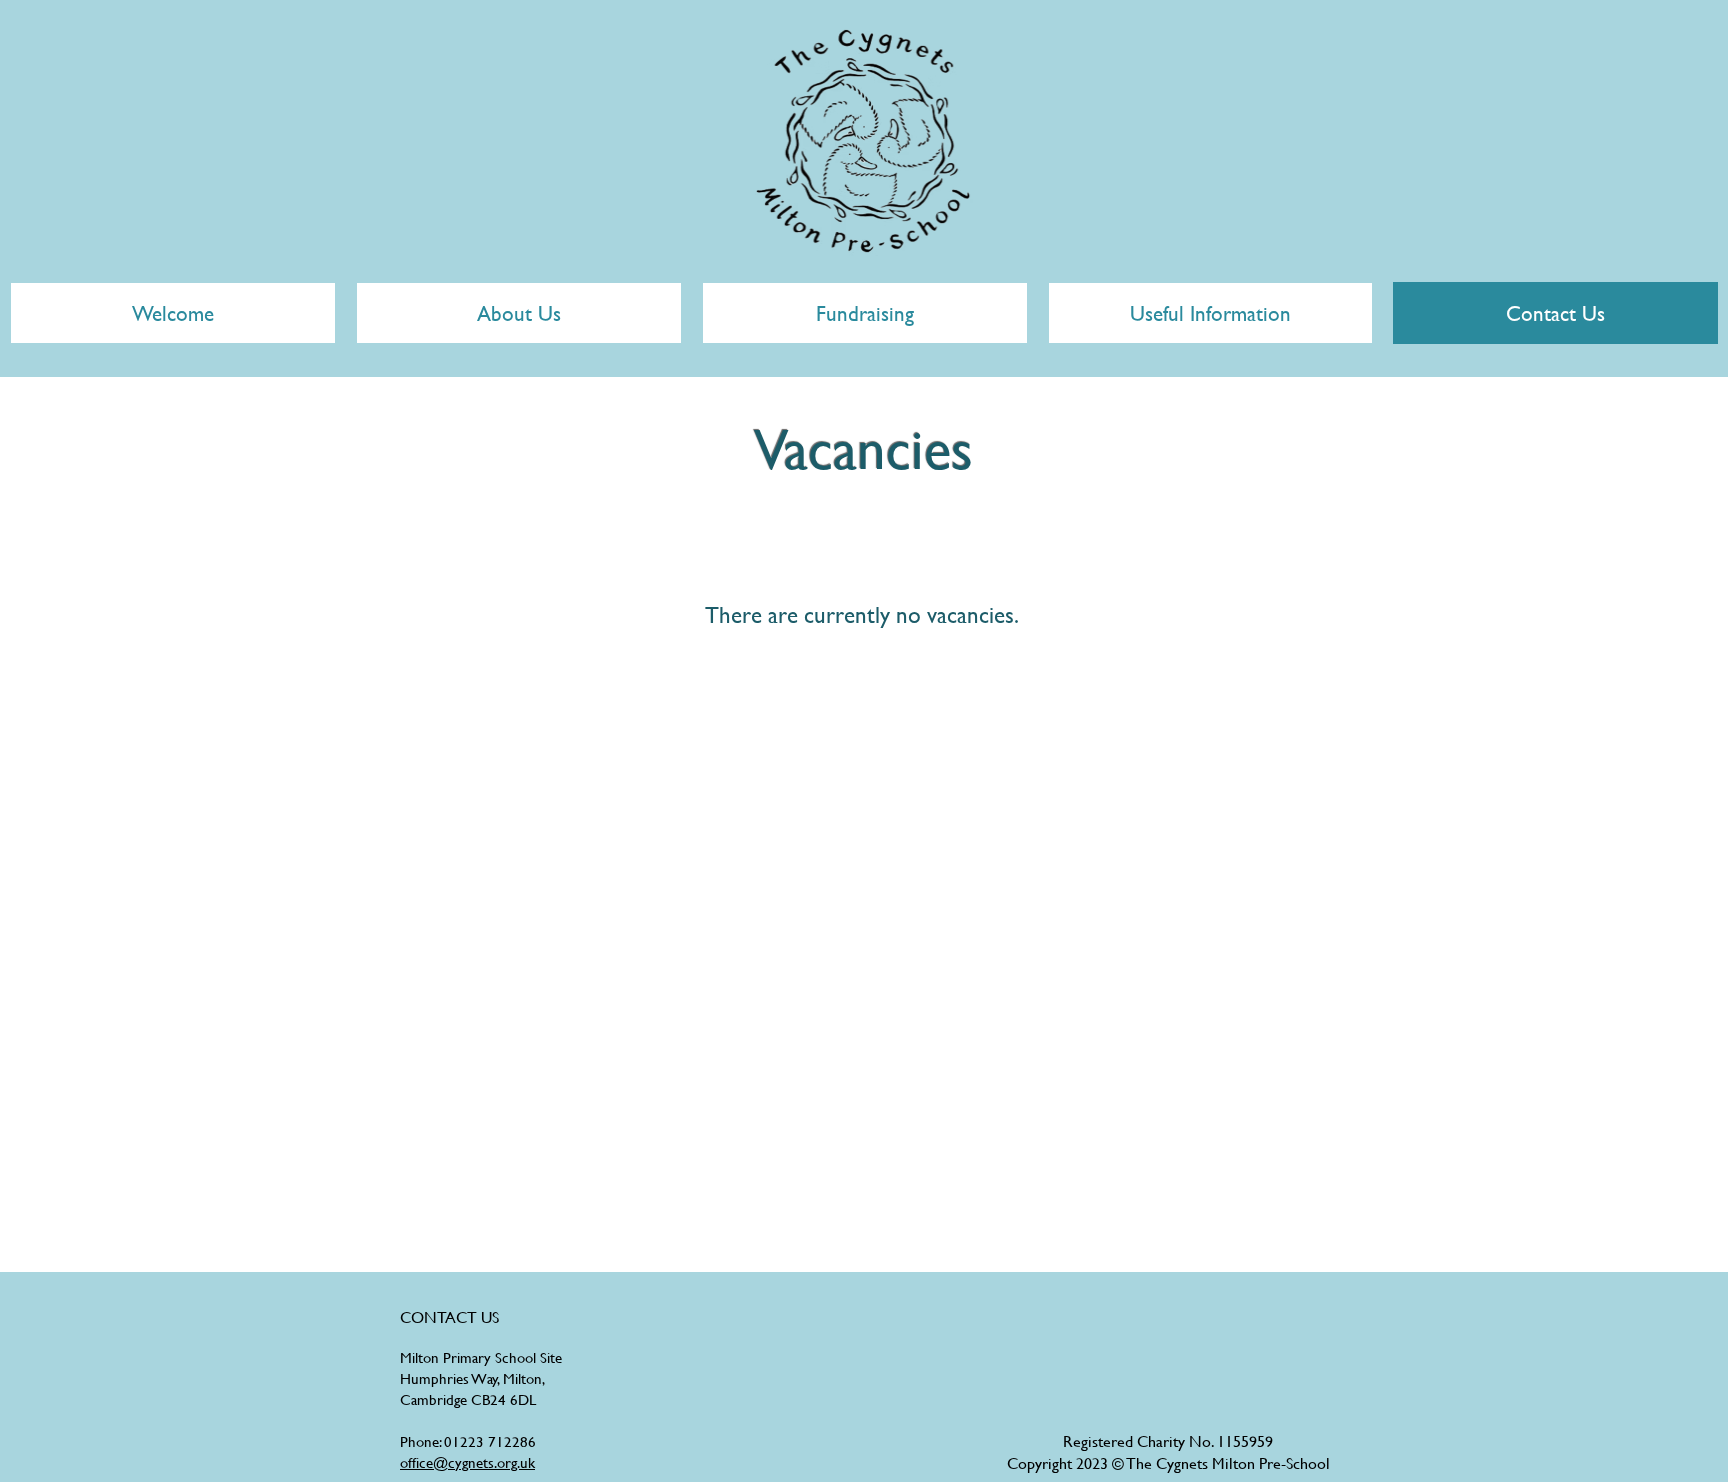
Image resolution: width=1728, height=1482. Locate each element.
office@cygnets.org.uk (467, 1462)
